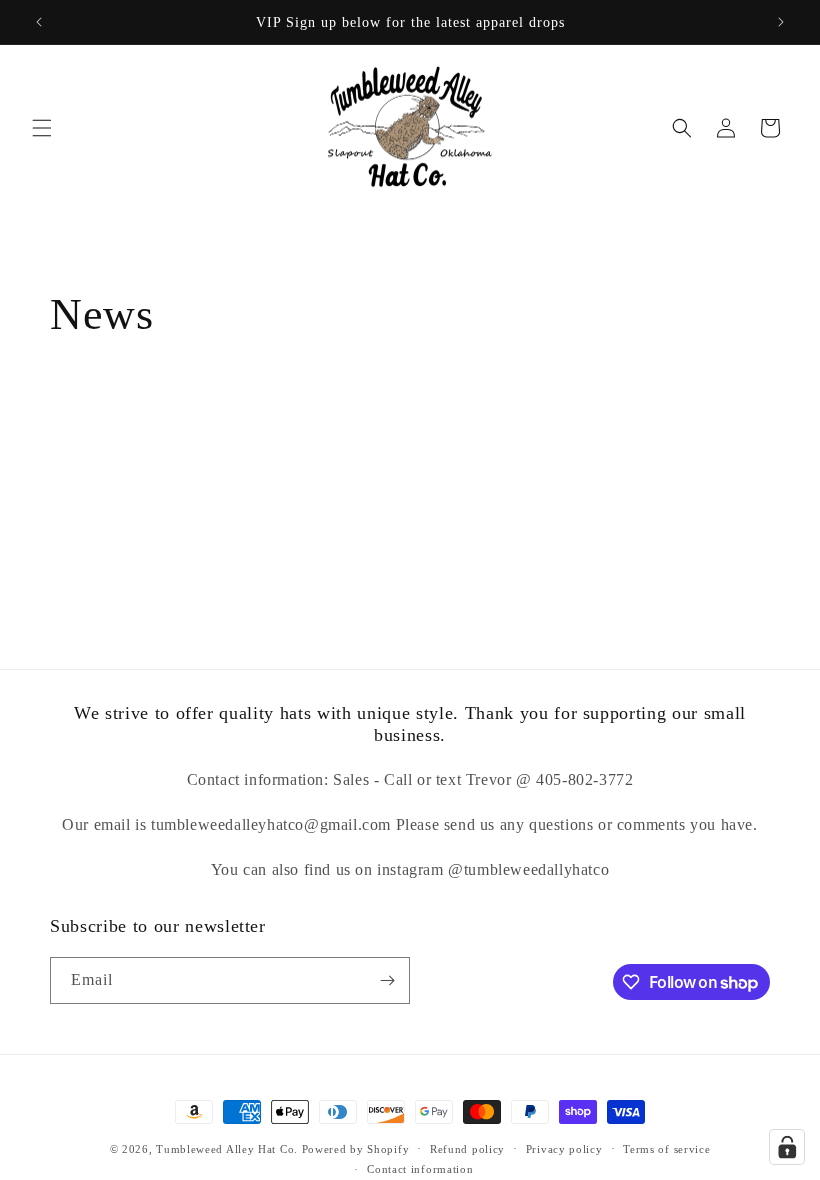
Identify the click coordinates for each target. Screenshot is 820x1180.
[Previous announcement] (39, 22)
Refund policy (467, 1149)
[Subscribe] (387, 980)
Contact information (420, 1169)
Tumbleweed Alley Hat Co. (227, 1149)
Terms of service (666, 1149)
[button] (42, 128)
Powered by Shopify (356, 1149)
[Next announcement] (781, 22)
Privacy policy (564, 1149)
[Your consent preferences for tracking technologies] (787, 1147)
